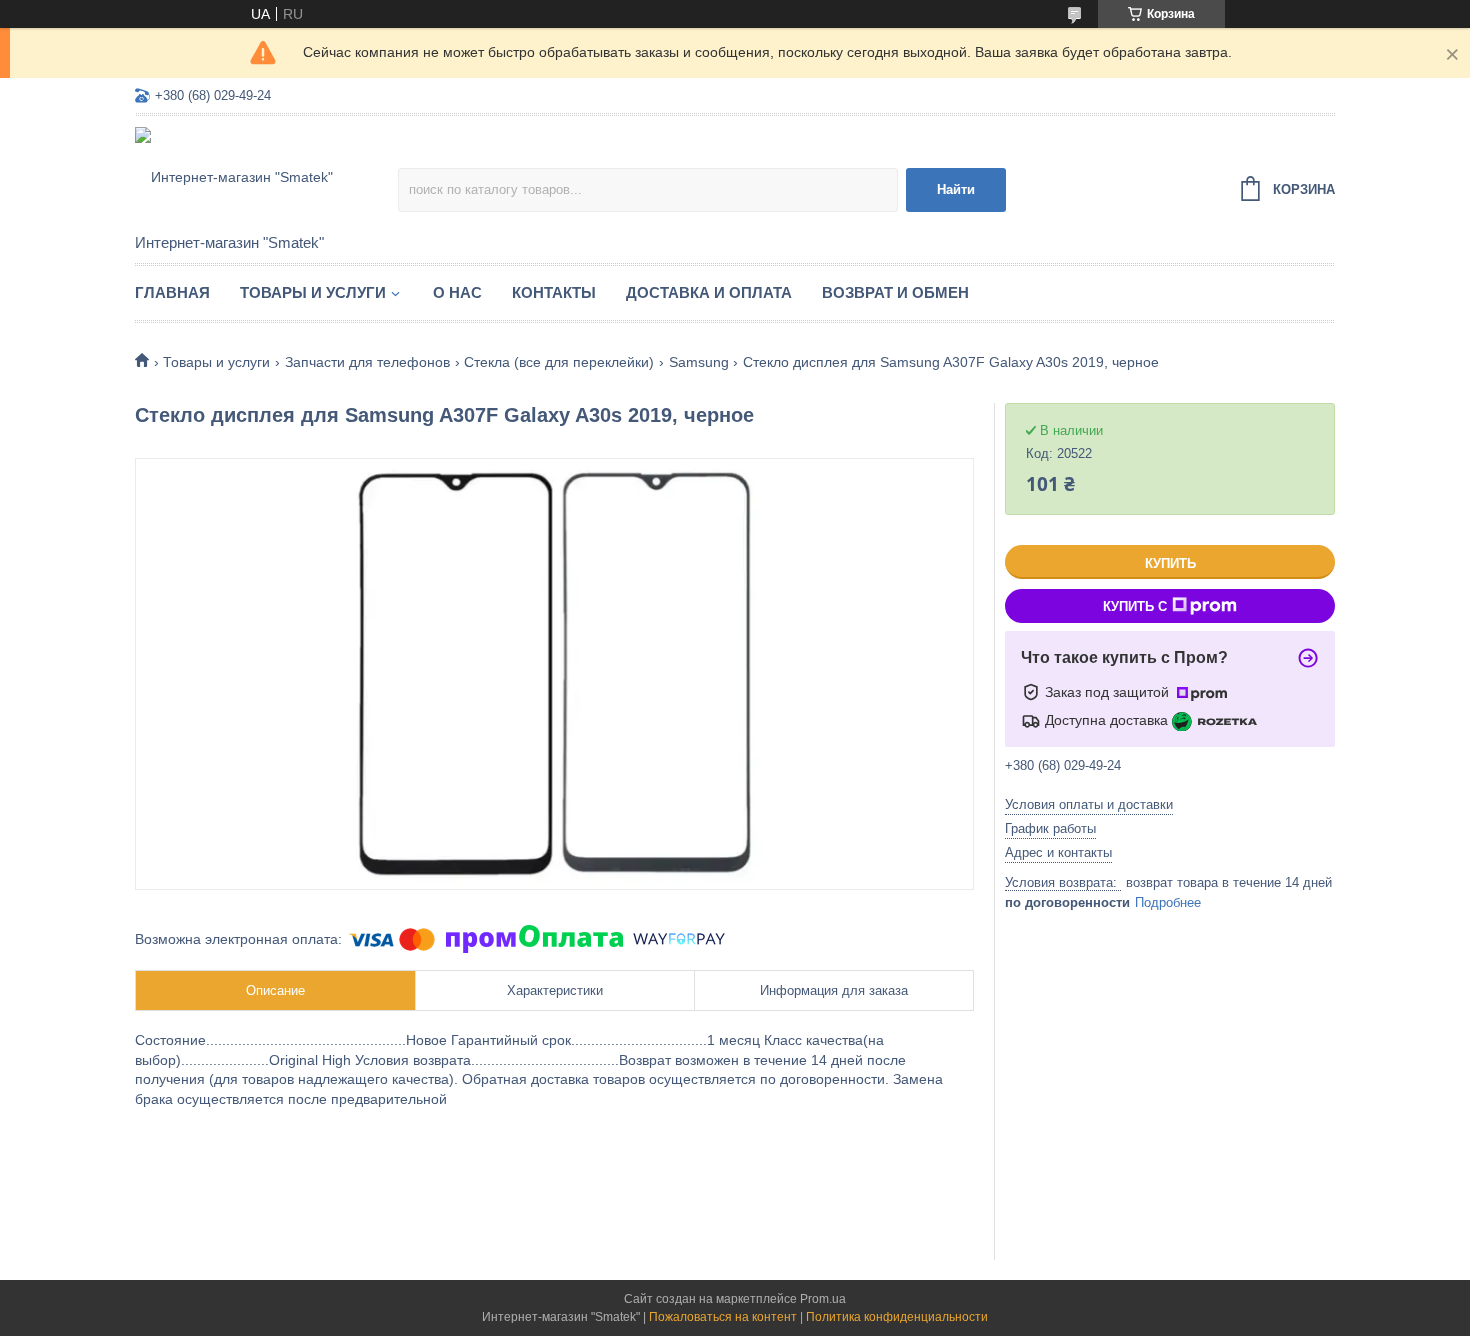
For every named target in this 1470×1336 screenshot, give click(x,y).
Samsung (699, 362)
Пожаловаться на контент (723, 1317)
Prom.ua (823, 1299)
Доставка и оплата (709, 292)
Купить (1170, 563)
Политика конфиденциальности (897, 1317)
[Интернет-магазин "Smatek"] (266, 176)
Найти (956, 189)
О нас (457, 292)
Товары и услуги (313, 292)
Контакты (554, 292)
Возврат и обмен (895, 292)
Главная (172, 292)
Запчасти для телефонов (367, 362)
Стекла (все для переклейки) (559, 362)
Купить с (1135, 606)
